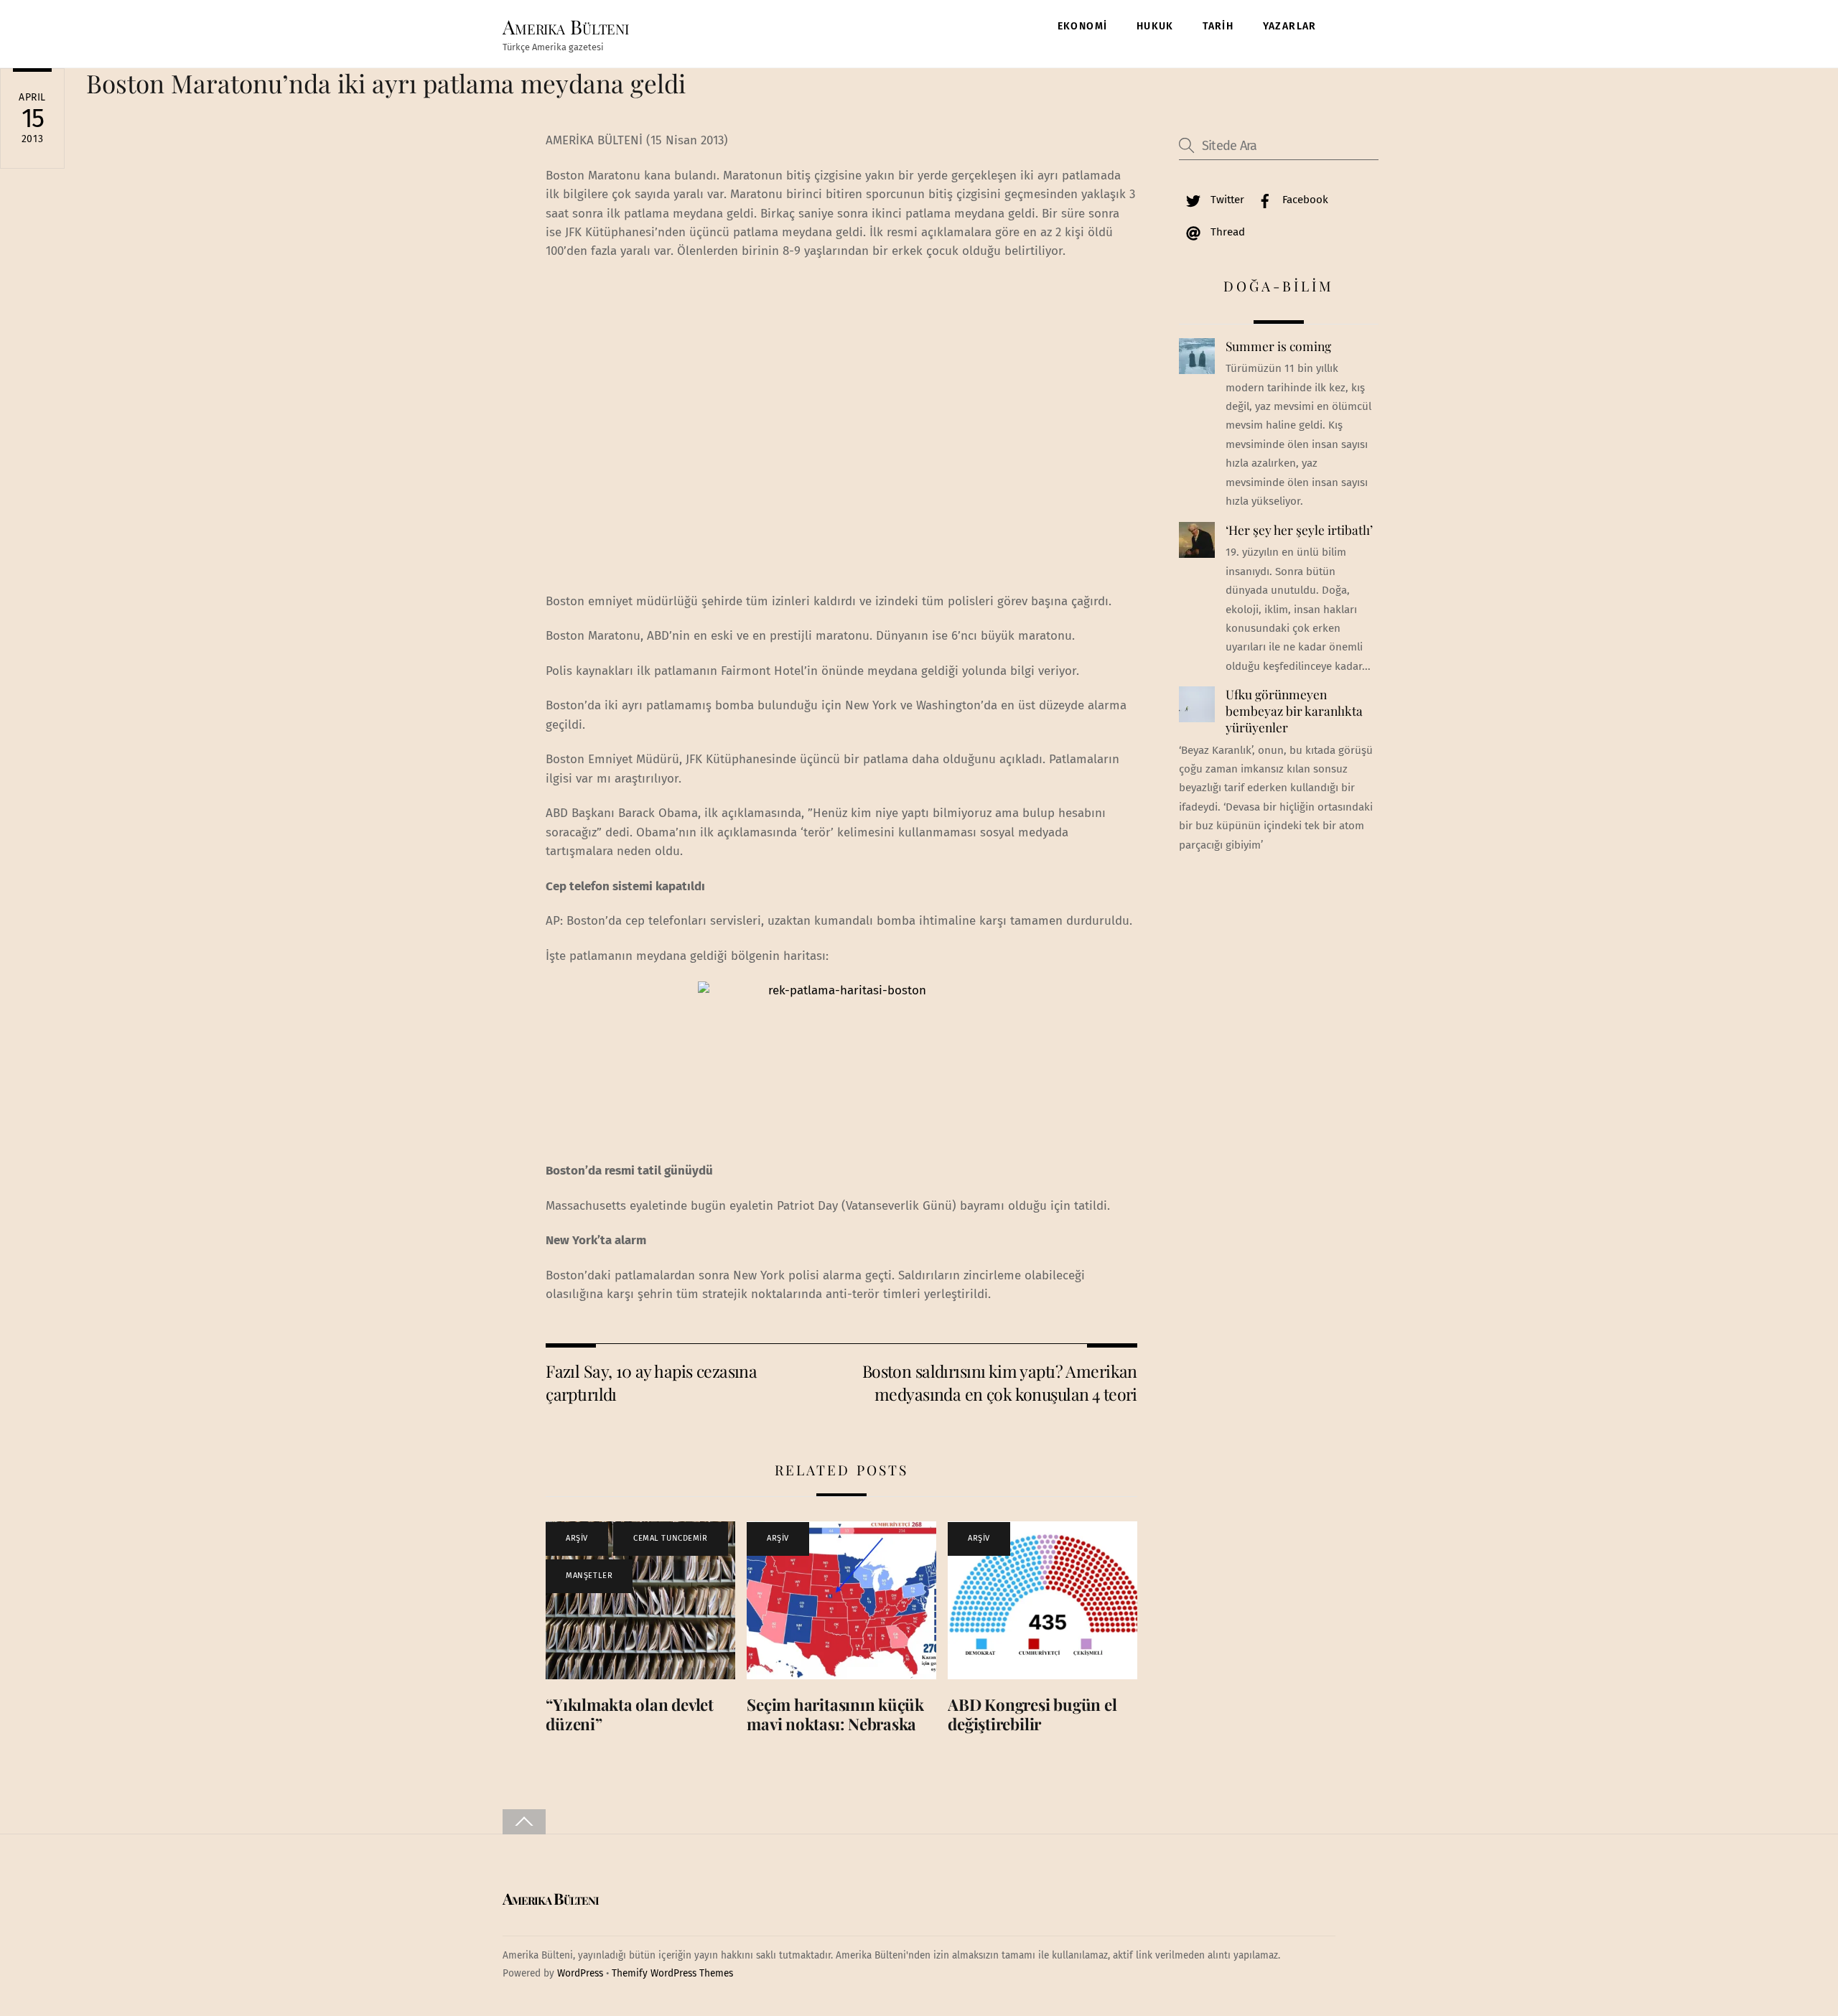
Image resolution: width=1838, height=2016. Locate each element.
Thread (1226, 232)
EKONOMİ (1083, 26)
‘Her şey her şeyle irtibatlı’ (1299, 530)
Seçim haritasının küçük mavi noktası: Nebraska (835, 1714)
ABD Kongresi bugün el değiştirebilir (1032, 1714)
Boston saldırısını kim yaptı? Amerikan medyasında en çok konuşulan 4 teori (1000, 1382)
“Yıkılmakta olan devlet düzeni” (630, 1714)
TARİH (1218, 26)
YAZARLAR (1290, 26)
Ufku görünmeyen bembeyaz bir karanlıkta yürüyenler (1294, 710)
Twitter (1226, 200)
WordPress (580, 1973)
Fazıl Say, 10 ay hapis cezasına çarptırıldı (651, 1382)
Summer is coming (1278, 346)
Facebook (1304, 200)
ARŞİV (577, 1538)
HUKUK (1155, 26)
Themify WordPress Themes (672, 1973)
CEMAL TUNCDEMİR (670, 1538)
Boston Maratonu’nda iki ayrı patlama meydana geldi (386, 83)
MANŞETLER (589, 1576)
